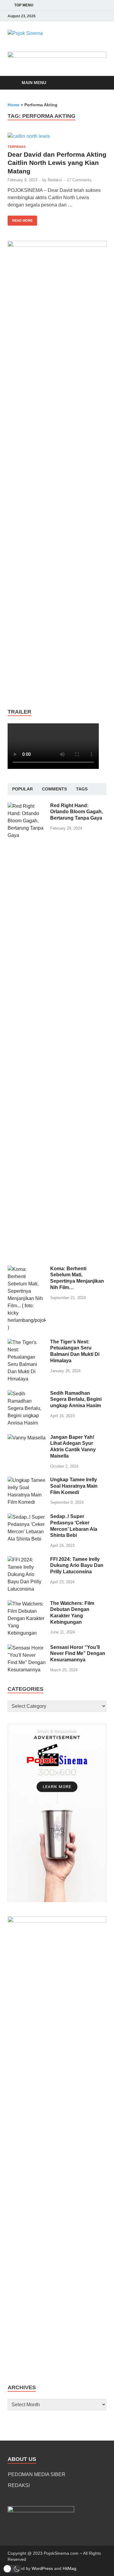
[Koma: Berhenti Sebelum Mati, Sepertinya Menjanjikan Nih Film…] (27, 1269)
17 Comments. (80, 180)
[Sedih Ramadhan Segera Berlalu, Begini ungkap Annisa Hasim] (27, 1394)
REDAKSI (19, 2485)
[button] (12, 2569)
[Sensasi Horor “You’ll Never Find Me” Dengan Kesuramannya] (27, 1648)
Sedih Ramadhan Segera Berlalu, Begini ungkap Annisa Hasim (76, 1399)
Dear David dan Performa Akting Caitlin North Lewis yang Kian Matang (57, 163)
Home (14, 105)
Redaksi (55, 180)
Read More (20, 219)
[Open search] (99, 83)
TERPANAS (17, 147)
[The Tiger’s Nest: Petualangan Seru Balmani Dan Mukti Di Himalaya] (27, 1342)
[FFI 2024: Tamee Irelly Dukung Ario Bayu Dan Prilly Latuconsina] (27, 1560)
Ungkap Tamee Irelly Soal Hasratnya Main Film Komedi (74, 1486)
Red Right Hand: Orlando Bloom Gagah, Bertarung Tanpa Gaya (76, 812)
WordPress (42, 2568)
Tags (82, 789)
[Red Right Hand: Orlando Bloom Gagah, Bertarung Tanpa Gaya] (27, 806)
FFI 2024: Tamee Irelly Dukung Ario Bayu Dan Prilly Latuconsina (77, 1566)
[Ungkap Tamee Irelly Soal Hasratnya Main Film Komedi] (27, 1480)
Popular (22, 789)
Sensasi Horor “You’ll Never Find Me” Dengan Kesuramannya (78, 1654)
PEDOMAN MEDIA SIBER (37, 2474)
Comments (54, 789)
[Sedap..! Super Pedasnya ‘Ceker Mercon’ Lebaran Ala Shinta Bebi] (27, 1517)
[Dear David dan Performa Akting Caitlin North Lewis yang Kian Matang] (57, 136)
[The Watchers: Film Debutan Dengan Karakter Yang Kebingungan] (27, 1604)
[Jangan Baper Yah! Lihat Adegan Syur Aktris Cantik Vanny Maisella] (27, 1438)
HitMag (69, 2568)
